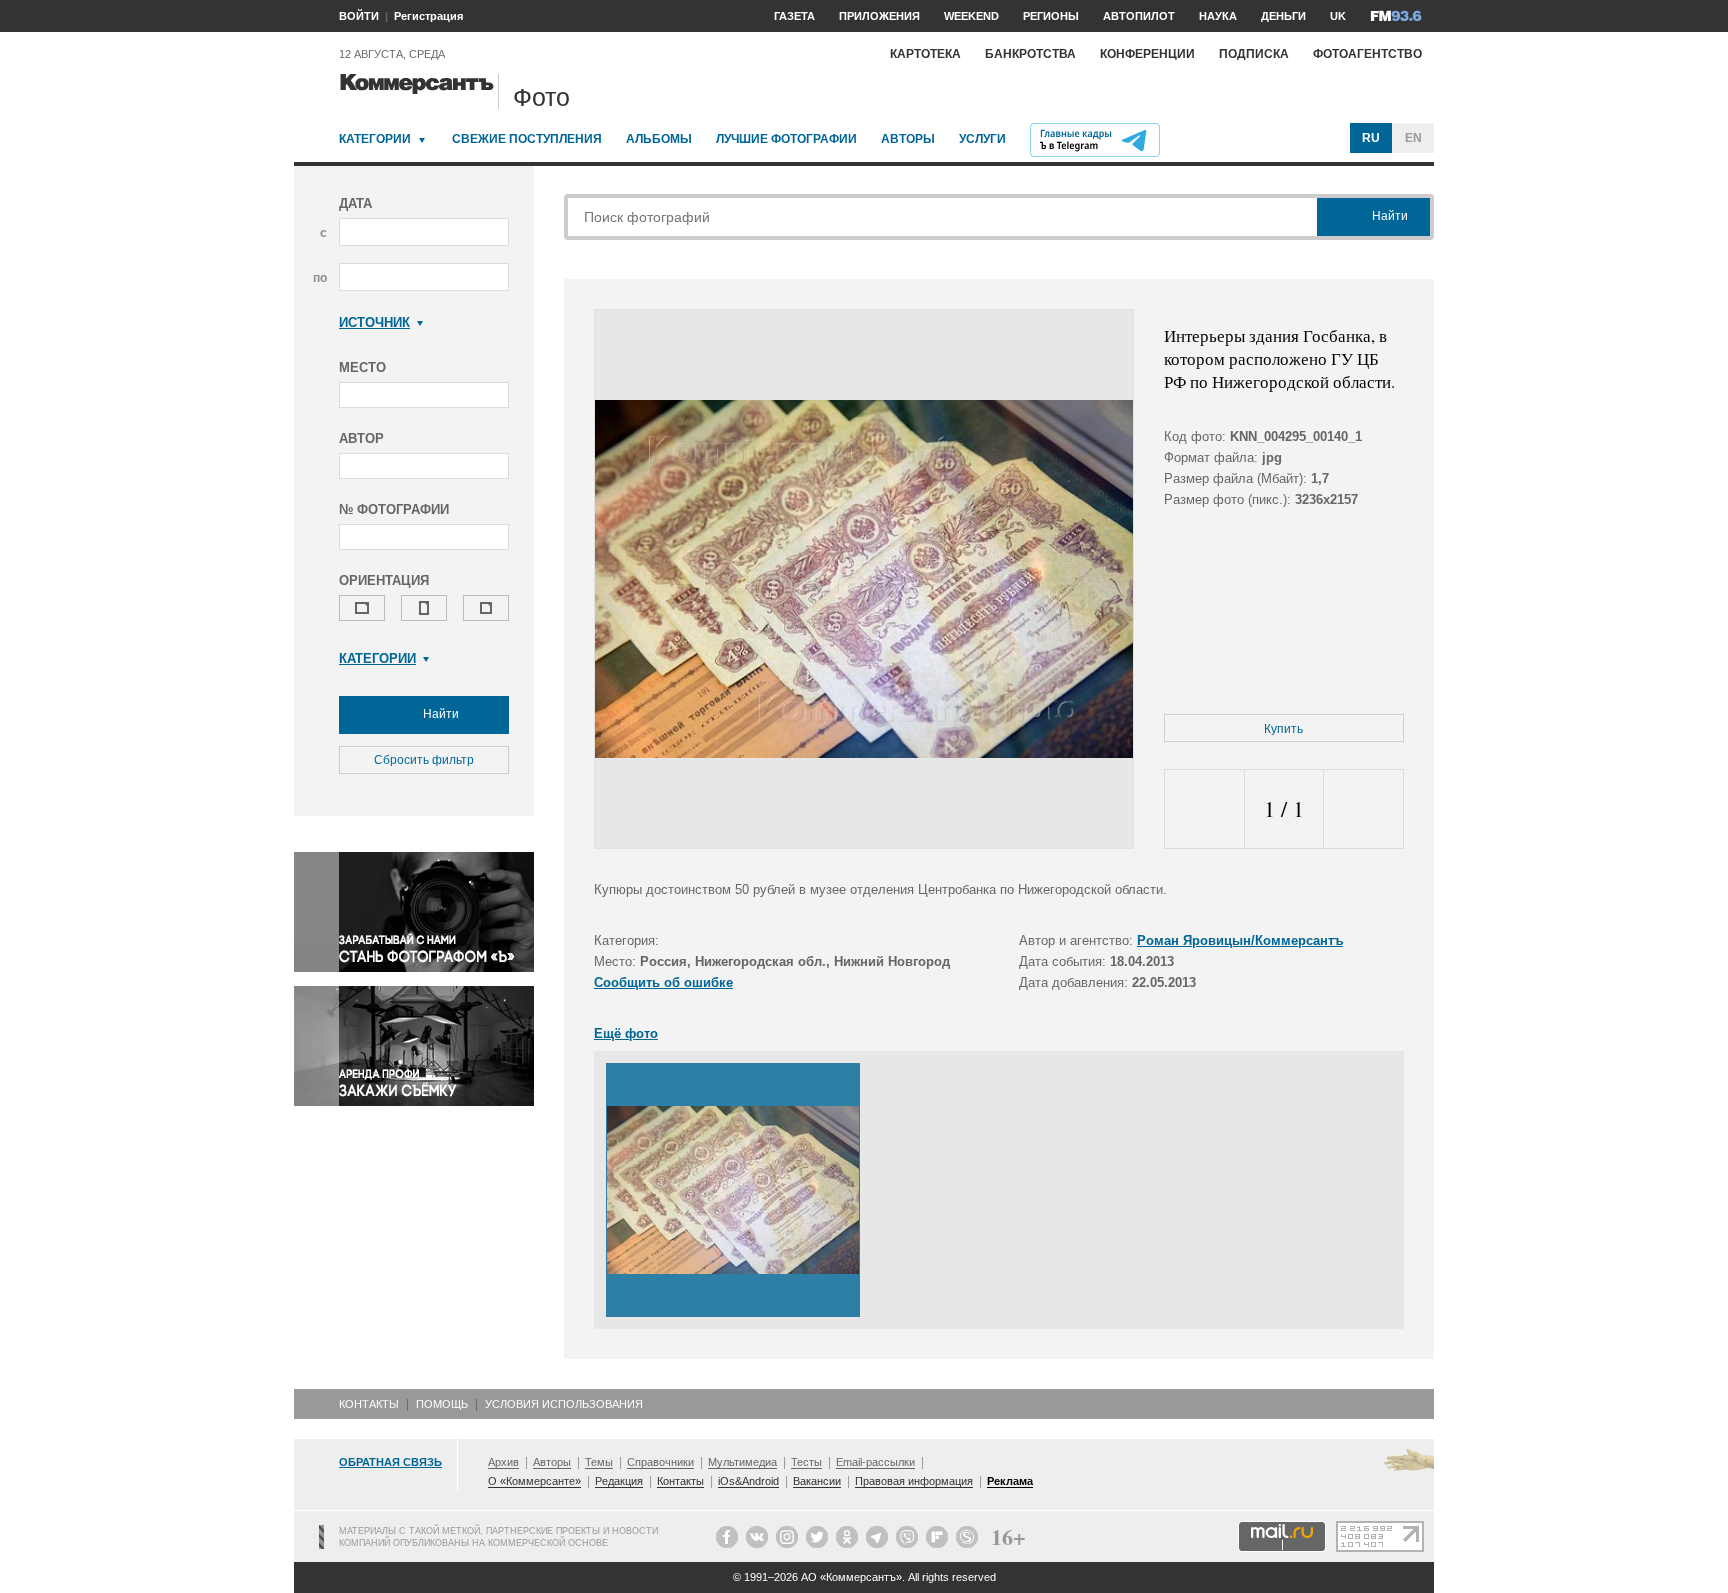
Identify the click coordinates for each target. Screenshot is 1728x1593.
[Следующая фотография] (1363, 809)
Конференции (1147, 54)
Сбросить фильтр (424, 760)
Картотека (925, 54)
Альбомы (659, 139)
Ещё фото (626, 1033)
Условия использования (564, 1404)
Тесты (806, 1462)
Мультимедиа (742, 1462)
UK (1338, 16)
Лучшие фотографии (786, 139)
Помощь (442, 1404)
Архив (503, 1462)
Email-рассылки (875, 1462)
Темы (599, 1462)
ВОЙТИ (359, 16)
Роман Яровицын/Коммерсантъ (1240, 940)
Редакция (619, 1481)
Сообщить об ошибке (663, 982)
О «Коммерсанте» (534, 1481)
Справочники (660, 1462)
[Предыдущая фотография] (1204, 809)
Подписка (1254, 54)
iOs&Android (748, 1481)
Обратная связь (390, 1462)
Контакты (369, 1404)
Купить (1283, 729)
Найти (439, 714)
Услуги (982, 139)
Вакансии (817, 1481)
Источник (374, 322)
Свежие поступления (527, 139)
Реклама (1010, 1481)
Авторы (908, 139)
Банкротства (1030, 54)
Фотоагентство (1367, 54)
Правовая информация (914, 1481)
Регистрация (428, 16)
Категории (375, 139)
